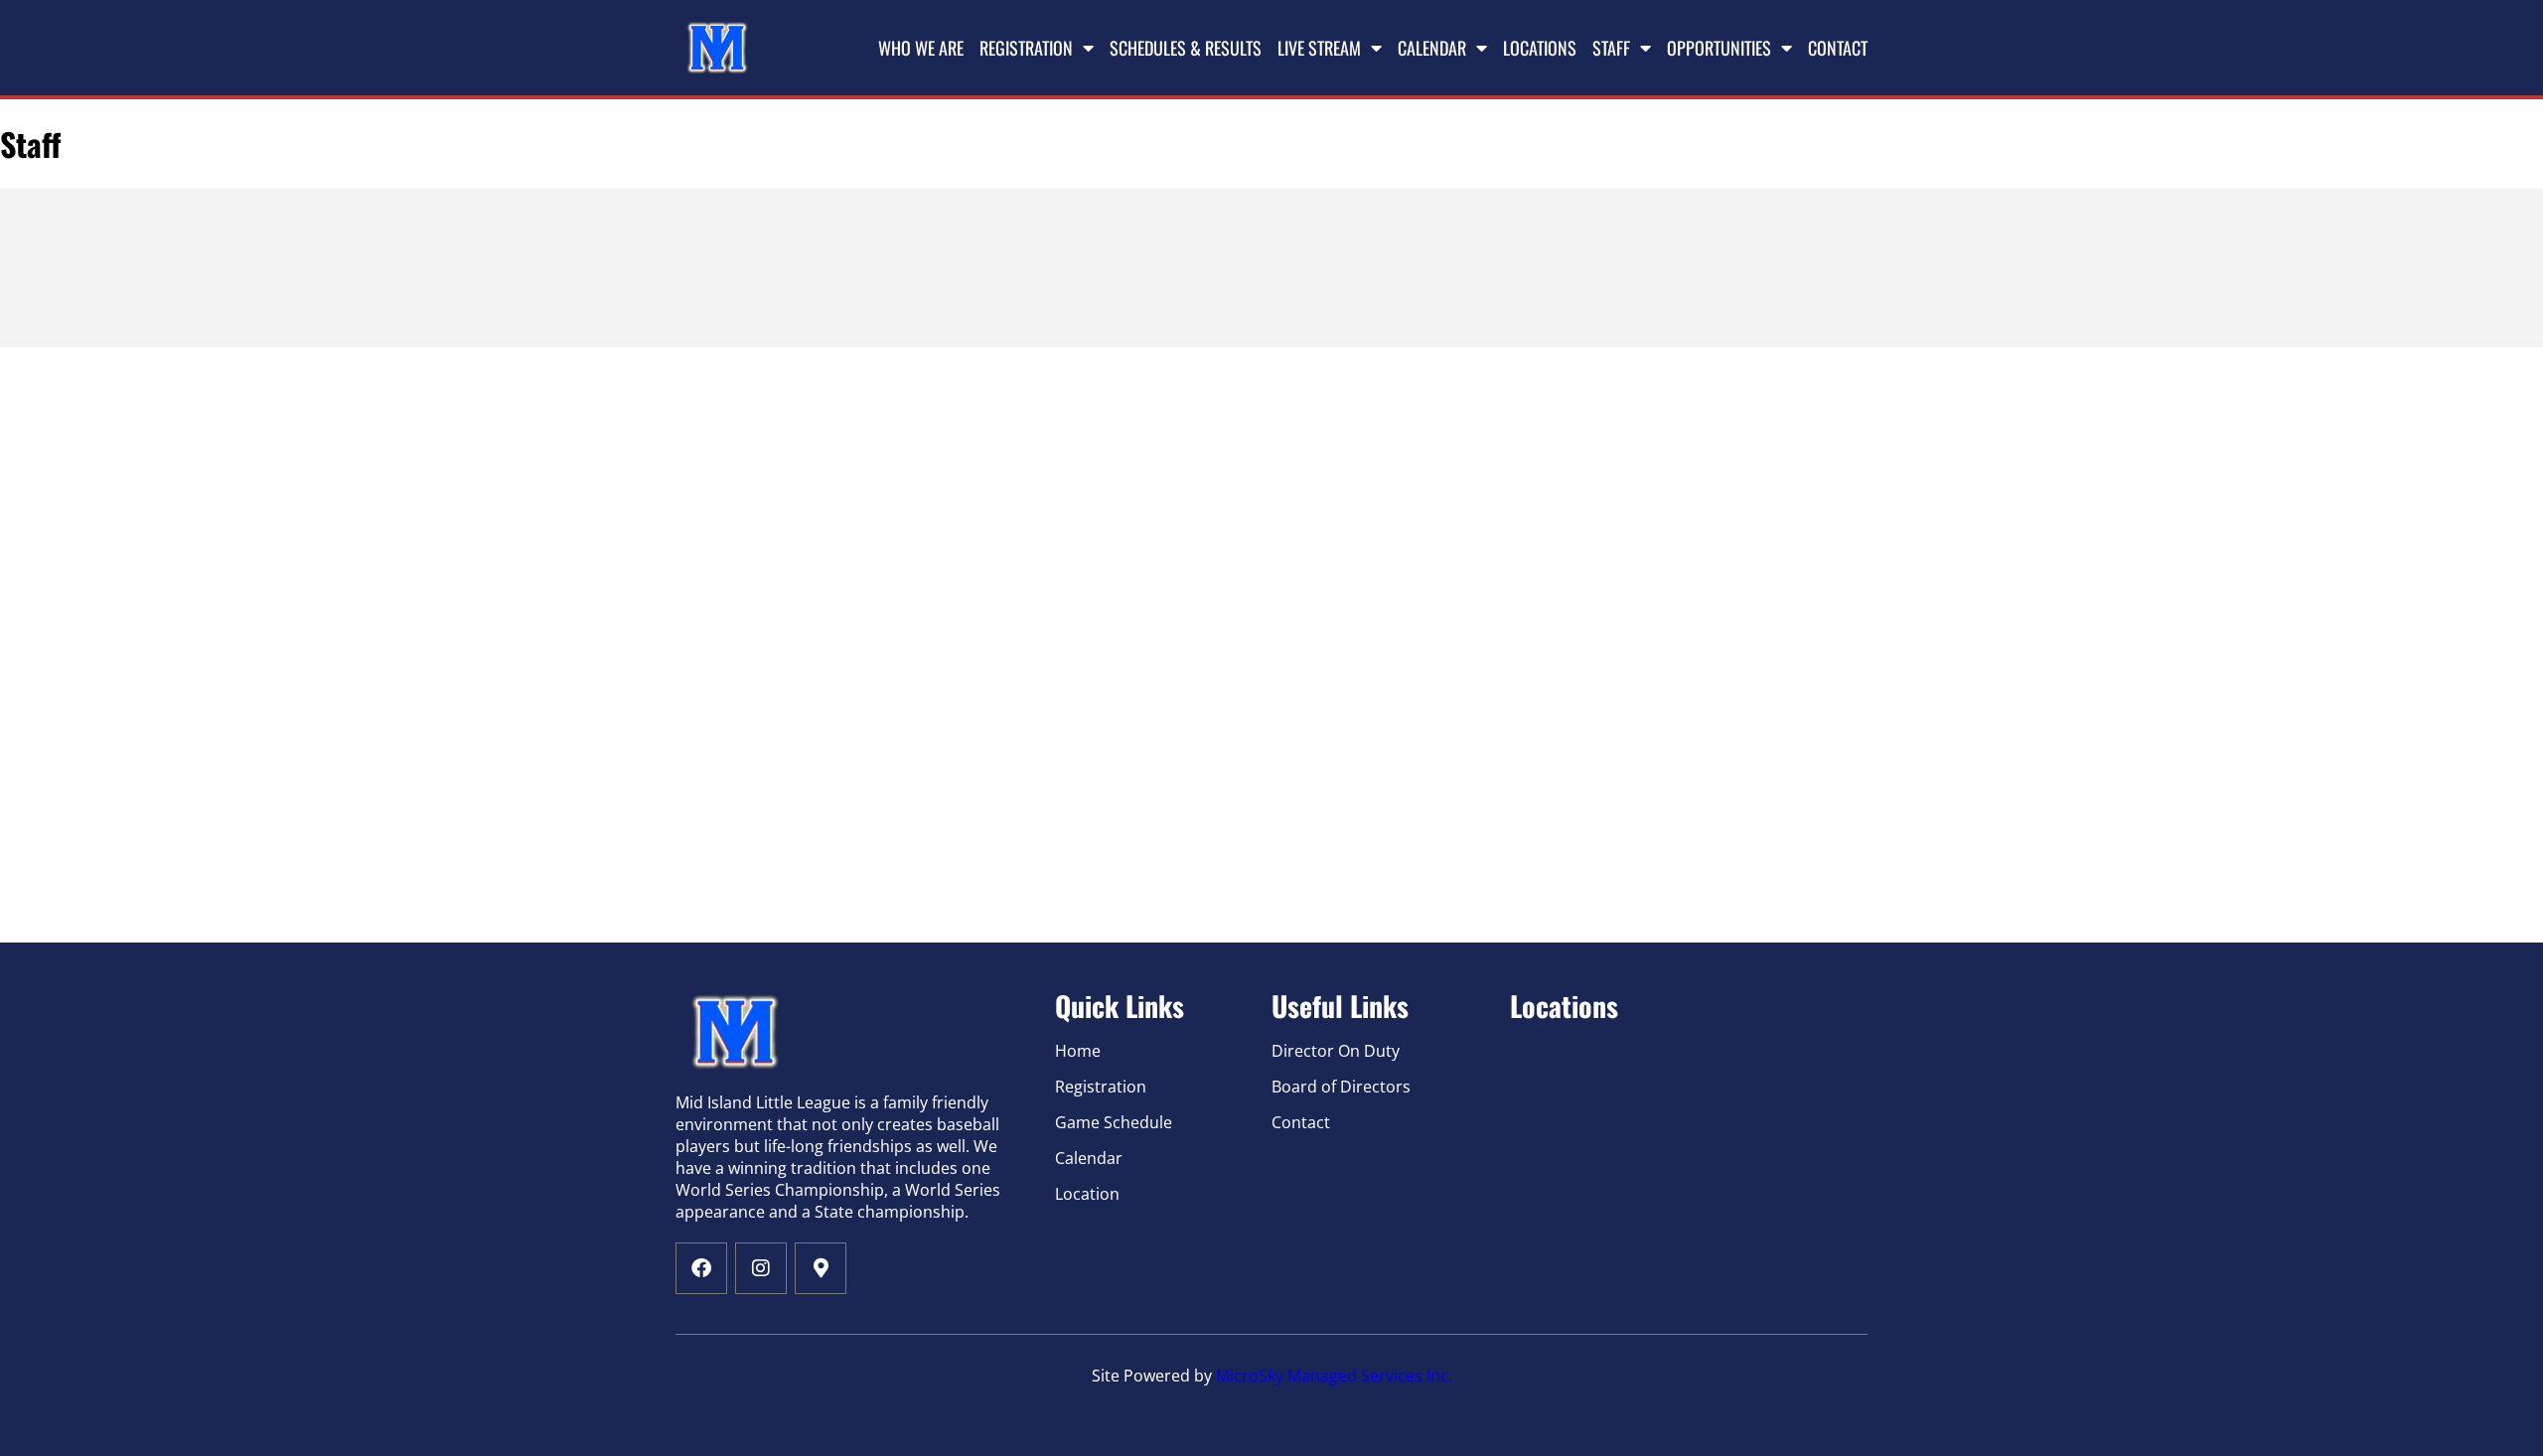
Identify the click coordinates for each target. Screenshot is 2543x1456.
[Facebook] (701, 1268)
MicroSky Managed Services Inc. (1334, 1376)
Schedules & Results (1186, 48)
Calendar (1432, 48)
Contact (1838, 48)
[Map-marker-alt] (821, 1268)
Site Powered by (1154, 1376)
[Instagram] (761, 1268)
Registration (1026, 48)
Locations (1540, 48)
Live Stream (1319, 48)
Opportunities (1719, 48)
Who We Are (921, 48)
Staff (1611, 48)
